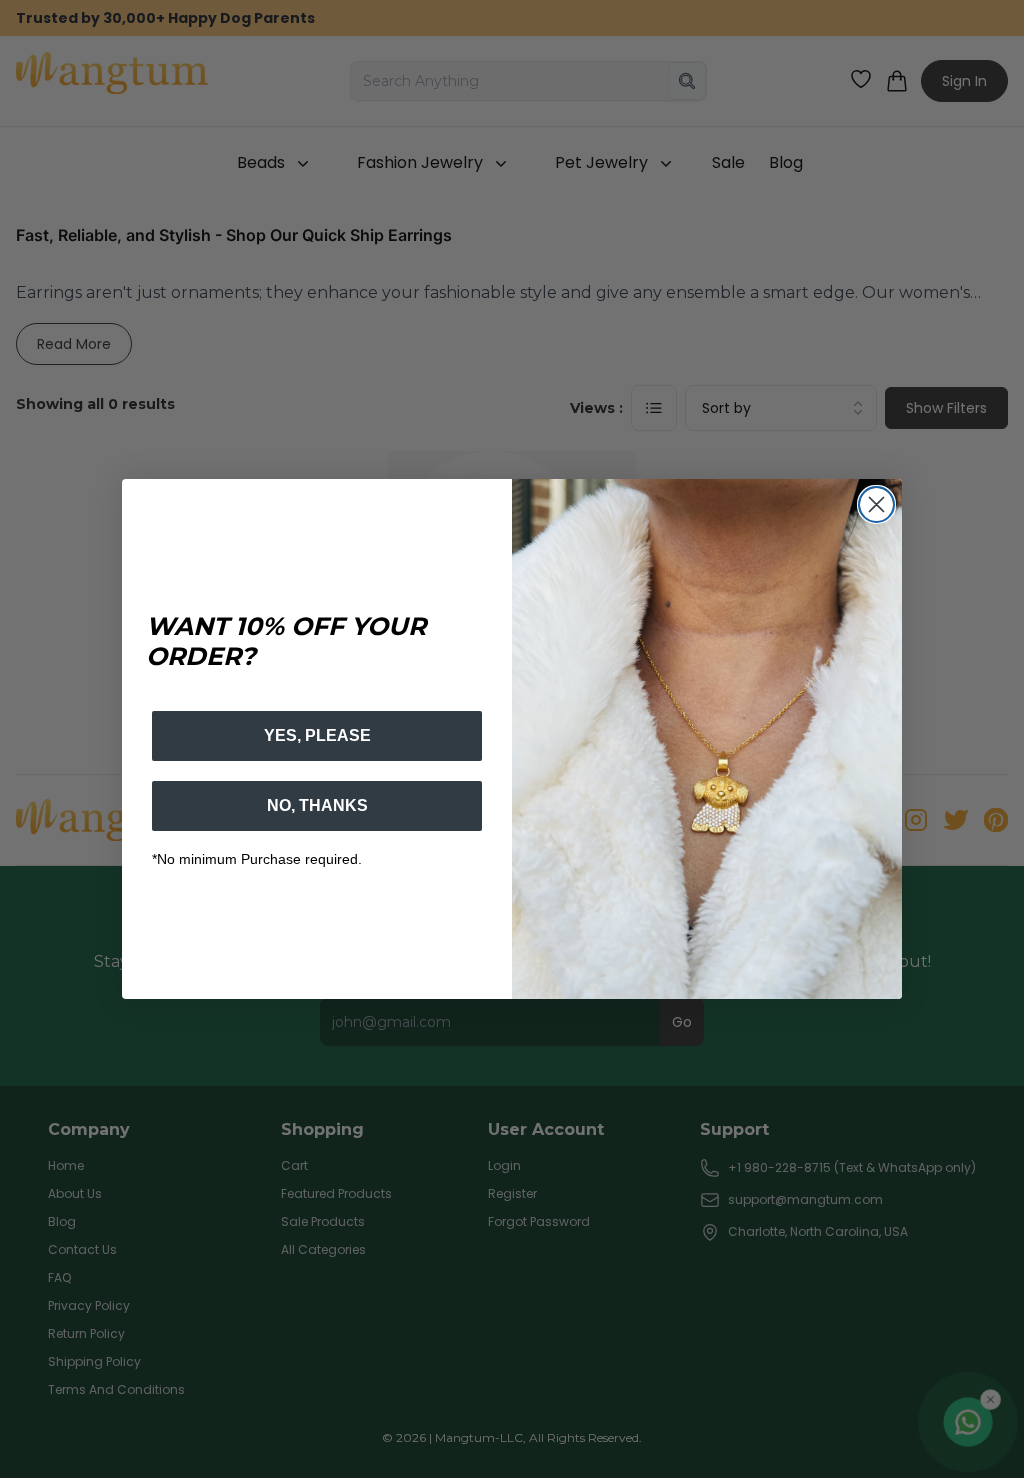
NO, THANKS (317, 805)
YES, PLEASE (317, 735)
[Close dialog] (876, 504)
